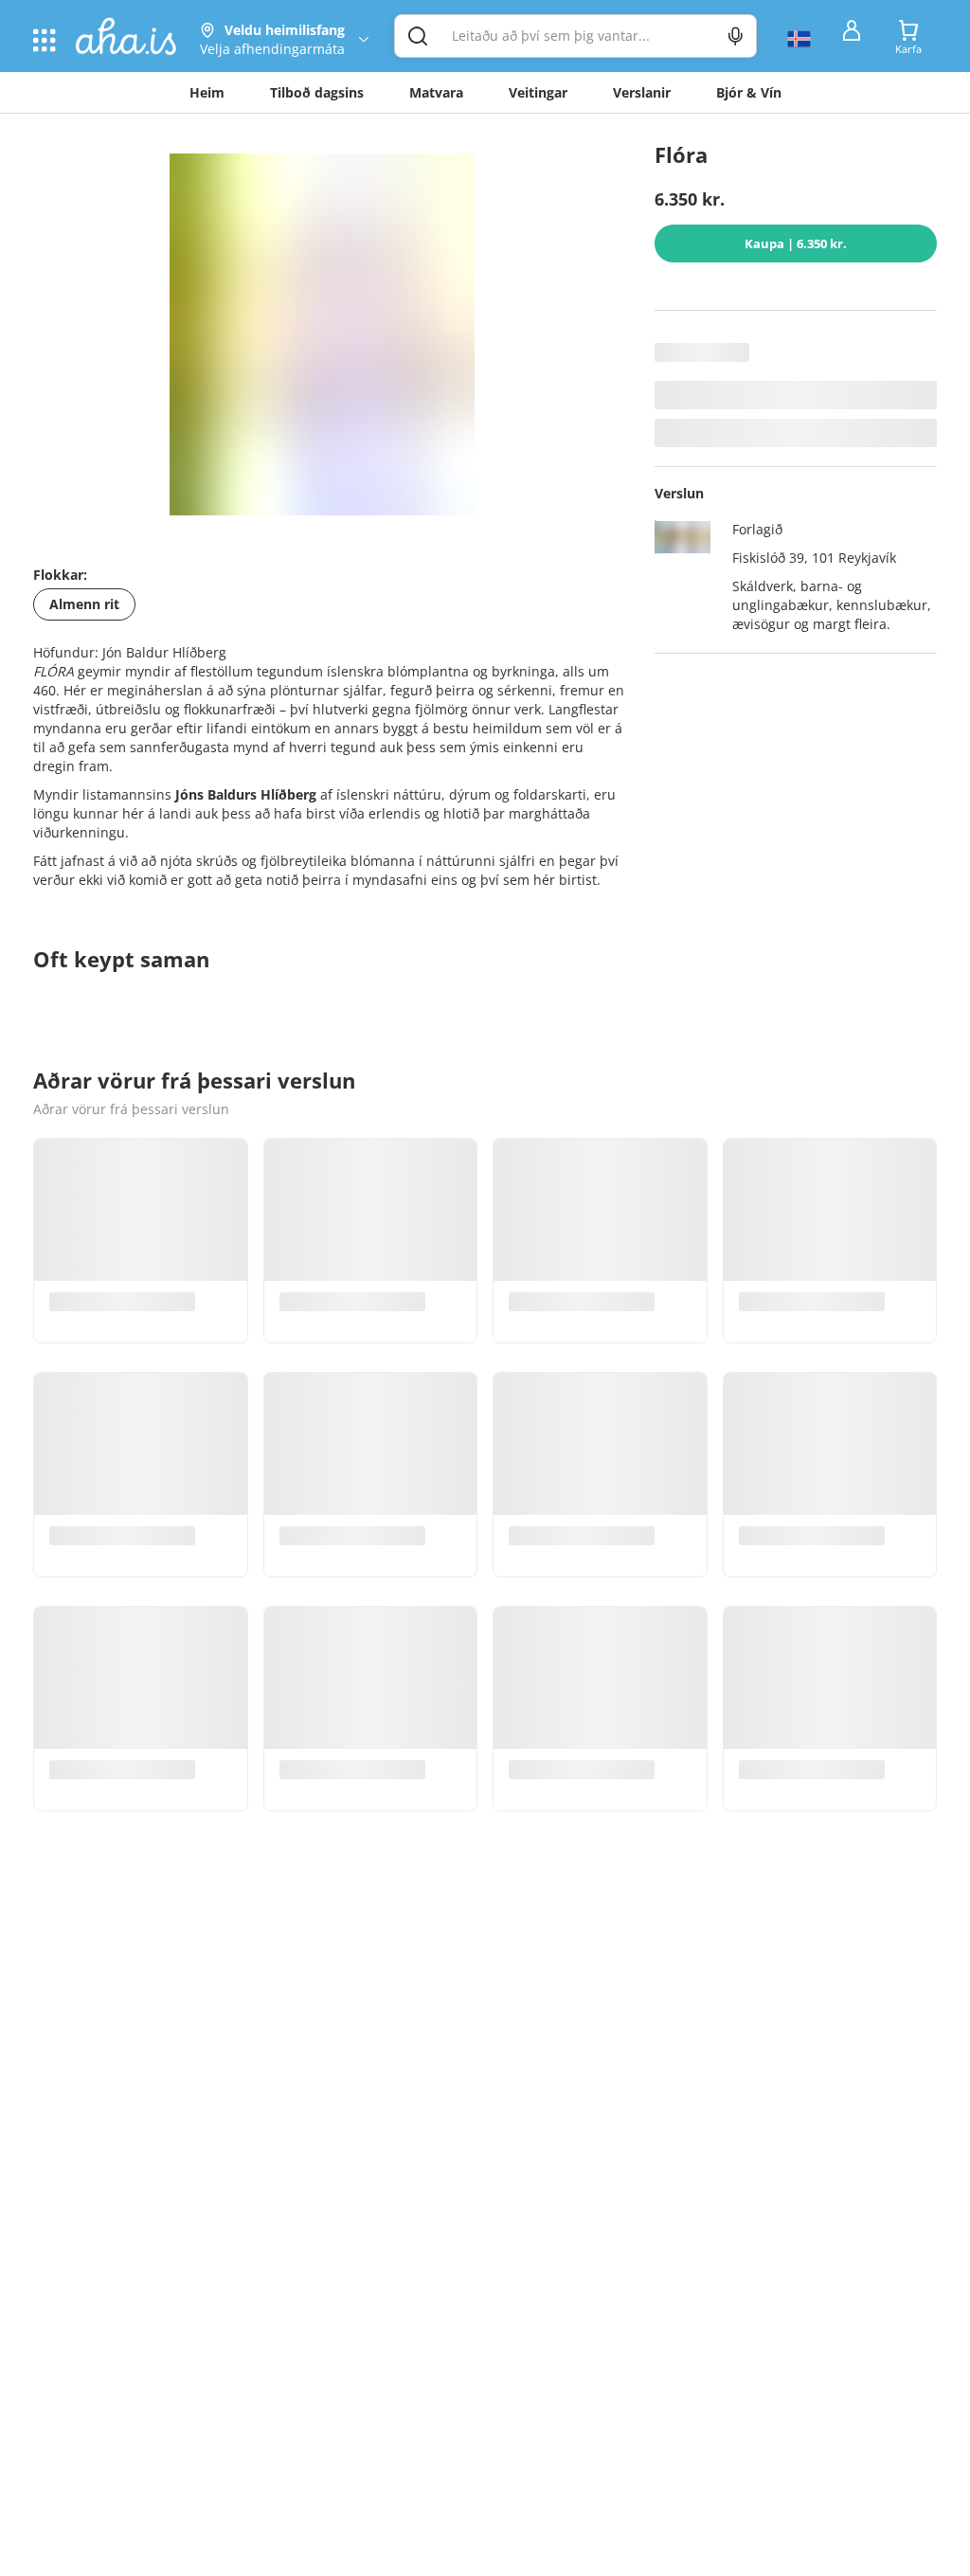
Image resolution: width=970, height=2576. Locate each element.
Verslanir (642, 92)
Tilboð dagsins (317, 92)
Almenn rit (84, 604)
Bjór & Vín (749, 92)
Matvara (436, 92)
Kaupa (796, 243)
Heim (207, 92)
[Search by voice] (736, 36)
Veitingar (538, 92)
